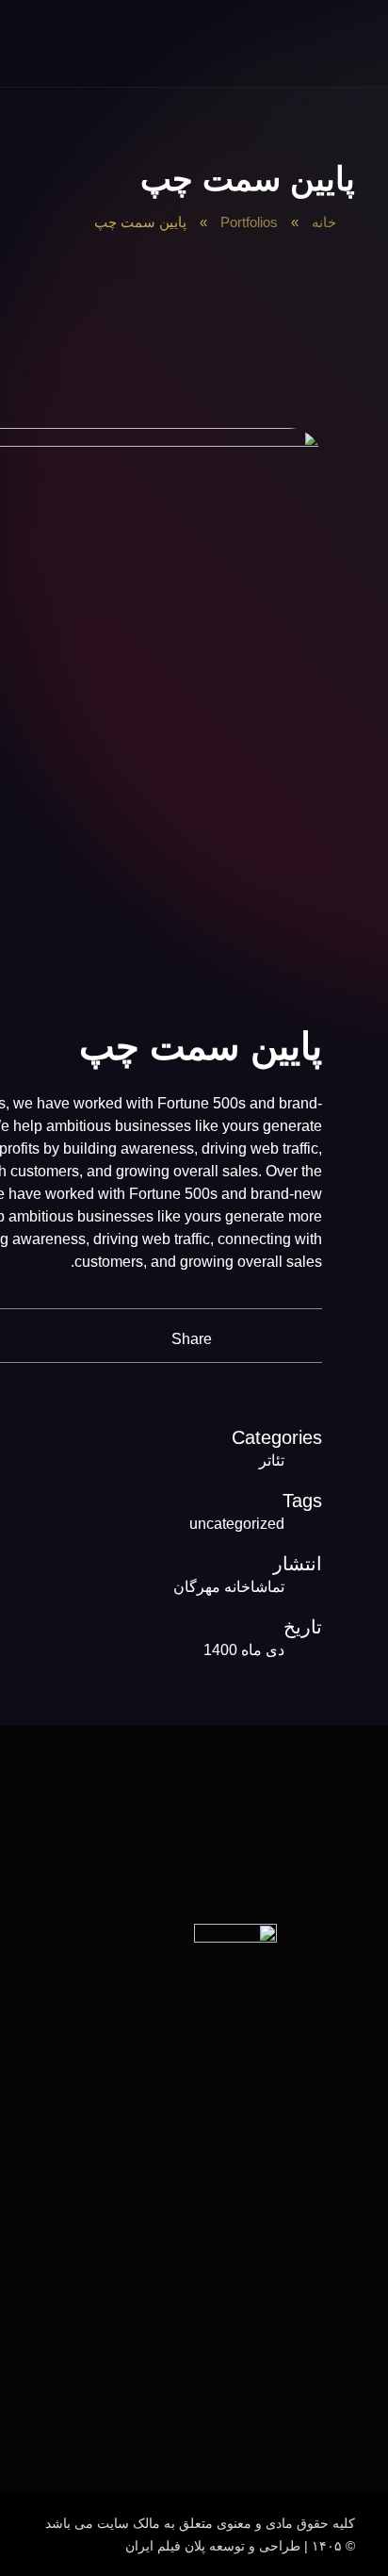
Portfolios (249, 222)
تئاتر (272, 1460)
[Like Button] (281, 1336)
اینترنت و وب (333, 2396)
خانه (324, 222)
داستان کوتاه (335, 2282)
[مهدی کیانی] (341, 48)
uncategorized (237, 1524)
